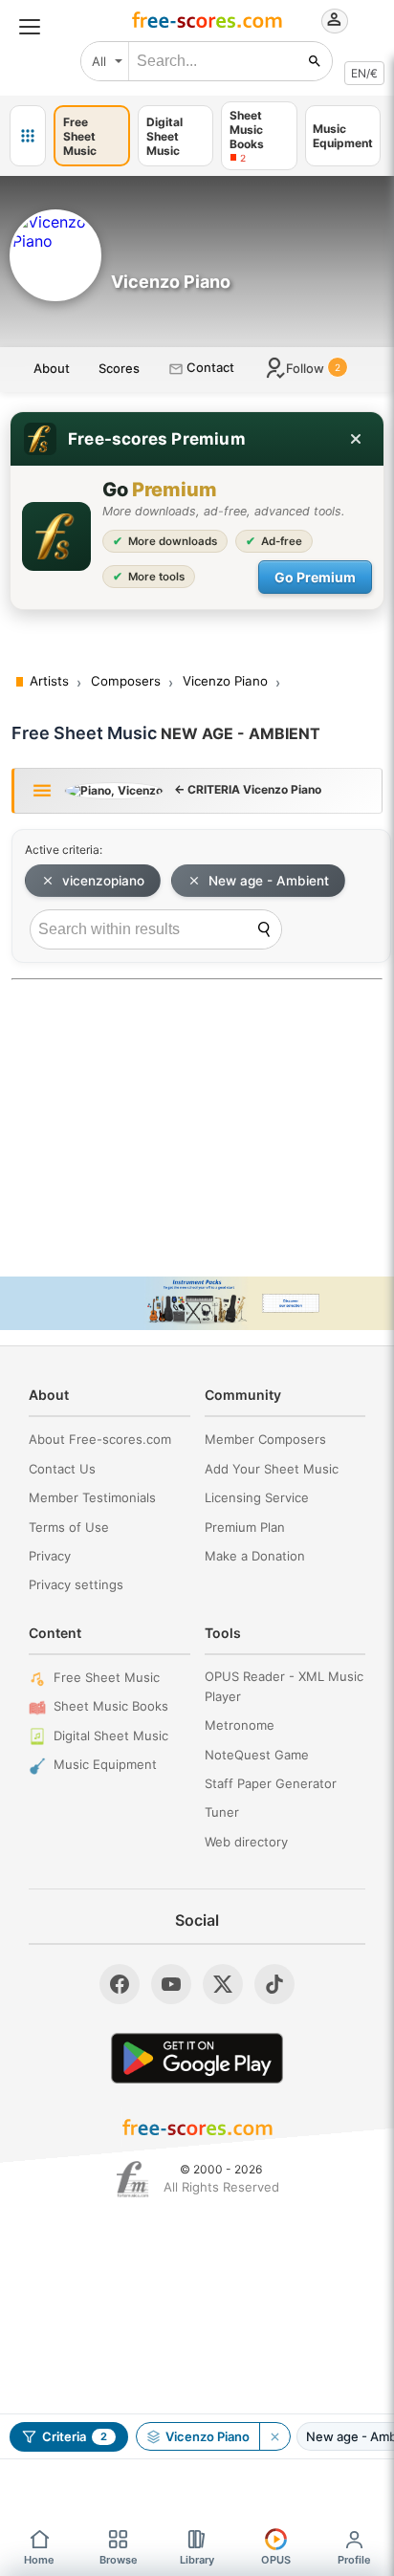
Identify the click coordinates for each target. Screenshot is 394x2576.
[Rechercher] (315, 61)
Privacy (50, 1556)
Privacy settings (76, 1584)
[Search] (264, 929)
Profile (354, 2560)
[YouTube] (171, 1984)
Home (39, 2560)
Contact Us (62, 1469)
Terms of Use (69, 1527)
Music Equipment (105, 1764)
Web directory (246, 1842)
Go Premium (315, 577)
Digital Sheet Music (111, 1736)
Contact (209, 367)
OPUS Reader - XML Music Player (284, 1686)
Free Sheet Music (107, 1677)
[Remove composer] (274, 2436)
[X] (223, 1984)
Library (197, 2560)
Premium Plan (245, 1527)
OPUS (276, 2560)
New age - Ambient (269, 881)
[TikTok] (274, 1984)
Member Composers (265, 1439)
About (52, 368)
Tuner (222, 1812)
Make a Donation (255, 1556)
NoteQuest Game (257, 1755)
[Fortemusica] (132, 2179)
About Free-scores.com (100, 1439)
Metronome (240, 1725)
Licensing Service (257, 1497)
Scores (119, 368)
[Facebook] (120, 1984)
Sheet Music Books (111, 1706)
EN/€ (364, 73)
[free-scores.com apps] (28, 136)
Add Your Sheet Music (272, 1469)
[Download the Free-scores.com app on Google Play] (197, 2058)
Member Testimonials (92, 1497)
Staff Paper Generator (271, 1783)
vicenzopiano (103, 881)
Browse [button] (119, 2560)
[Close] (356, 439)
